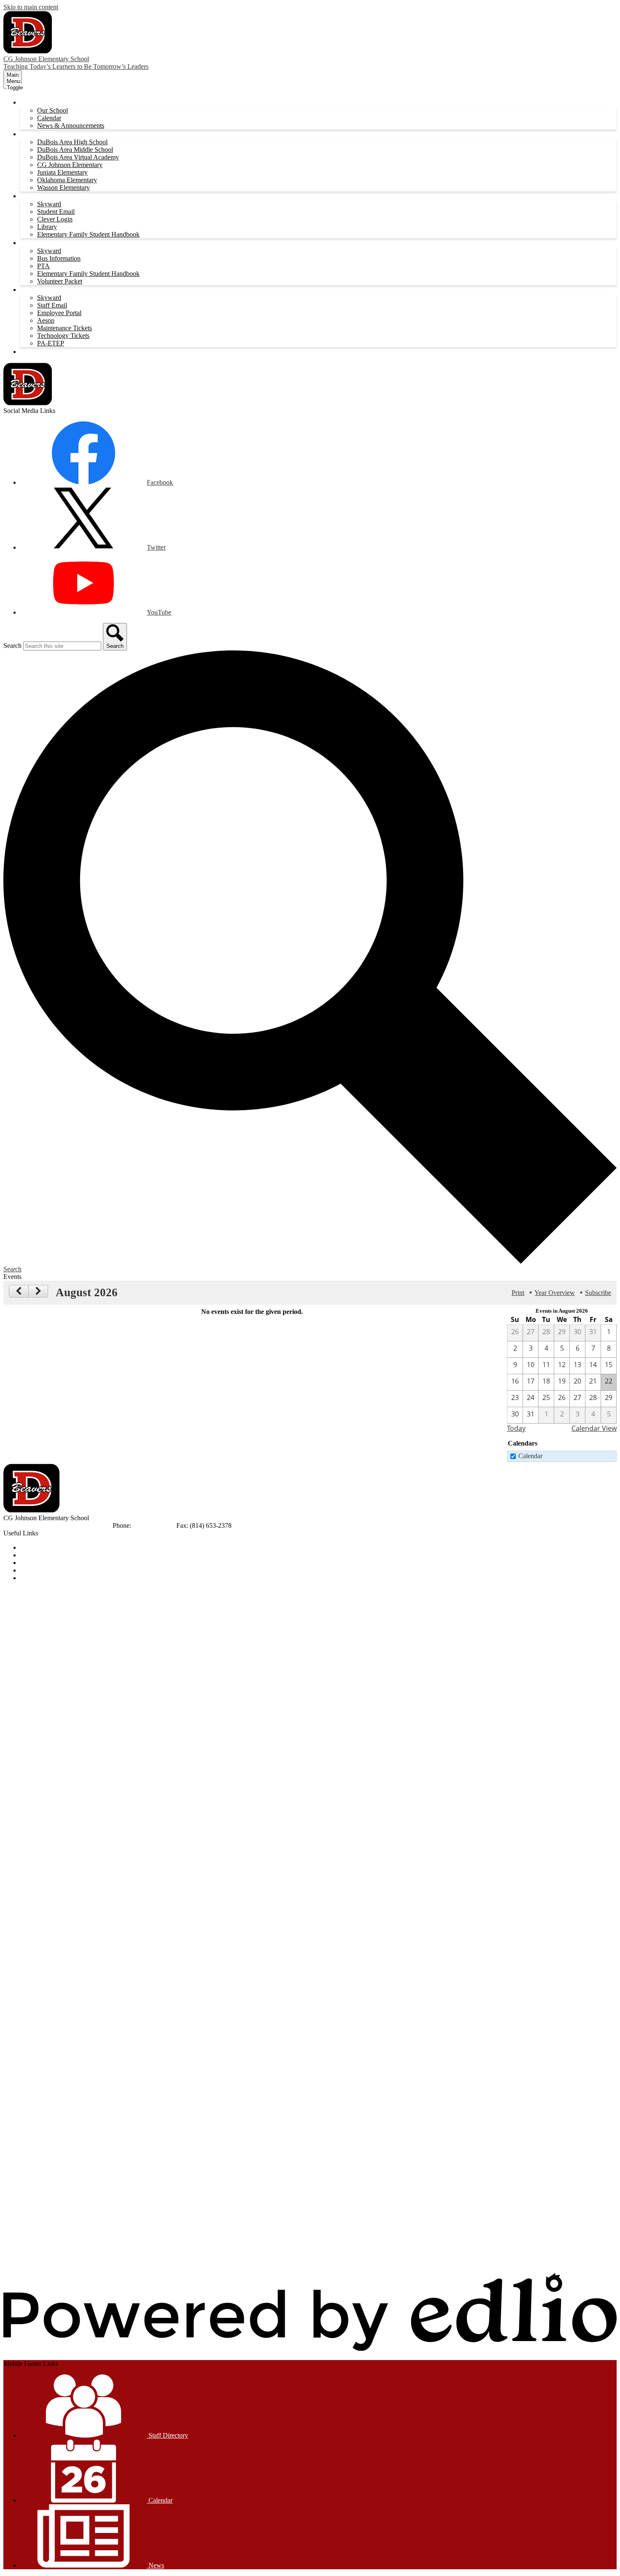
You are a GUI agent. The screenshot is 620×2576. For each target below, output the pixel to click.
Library (47, 227)
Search (12, 646)
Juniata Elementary (62, 172)
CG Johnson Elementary (70, 165)
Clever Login (55, 219)
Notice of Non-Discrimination (60, 1547)
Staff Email (52, 305)
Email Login (37, 1570)
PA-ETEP (51, 343)
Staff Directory (167, 2435)
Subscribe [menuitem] (598, 1293)
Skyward (49, 204)
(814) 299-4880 (155, 1525)
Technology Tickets (63, 336)
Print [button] (518, 1293)
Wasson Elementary (63, 187)
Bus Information (59, 258)
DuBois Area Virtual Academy (78, 157)
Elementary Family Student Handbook (88, 234)
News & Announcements (71, 125)
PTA (43, 266)
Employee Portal (59, 313)
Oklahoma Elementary (67, 180)
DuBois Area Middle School (75, 150)
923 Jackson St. (24, 1525)
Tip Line (32, 1578)
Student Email (56, 212)
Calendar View (594, 1428)
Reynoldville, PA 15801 (79, 1525)
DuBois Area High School (72, 142)
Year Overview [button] (555, 1293)
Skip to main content (31, 7)
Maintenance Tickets (65, 328)
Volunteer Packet (60, 281)
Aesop (46, 320)
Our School (53, 110)
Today (516, 1428)
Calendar (49, 118)
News (155, 2565)
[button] (35, 102)
